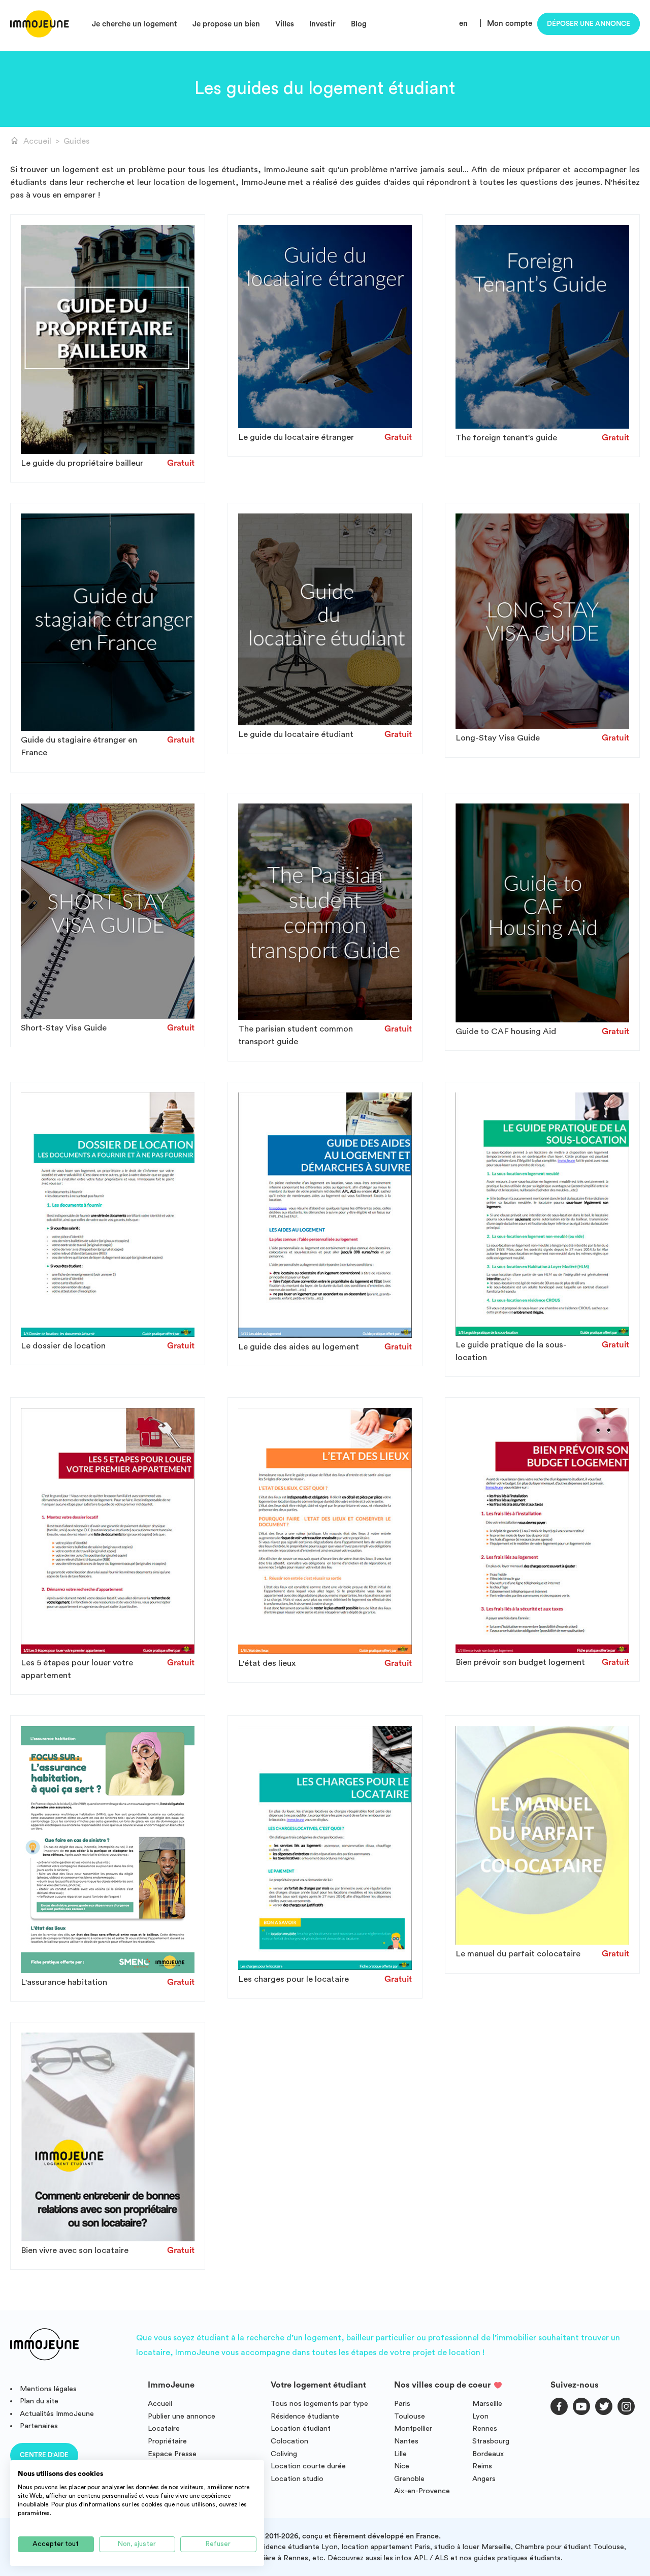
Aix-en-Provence (422, 2491)
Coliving (284, 2454)
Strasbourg (491, 2441)
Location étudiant (301, 2428)
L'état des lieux (267, 1663)
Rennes (485, 2428)
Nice (402, 2466)
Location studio (297, 2479)
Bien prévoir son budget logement (520, 1662)
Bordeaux (488, 2454)
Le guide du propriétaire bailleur (82, 463)
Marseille (487, 2404)
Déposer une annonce (589, 24)
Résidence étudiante (305, 2416)
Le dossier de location (63, 1346)
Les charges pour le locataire (294, 1979)
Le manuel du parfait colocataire (518, 1954)
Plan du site (39, 2401)
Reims (482, 2466)
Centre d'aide (44, 2455)
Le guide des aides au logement (299, 1347)
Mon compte (510, 24)
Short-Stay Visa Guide (64, 1028)
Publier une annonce (182, 2416)
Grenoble (409, 2479)
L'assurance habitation (64, 1982)
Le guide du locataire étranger (296, 437)
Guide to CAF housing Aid (506, 1031)
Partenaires (39, 2426)
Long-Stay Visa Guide (498, 738)
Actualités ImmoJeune (57, 2414)
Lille (400, 2454)
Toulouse (410, 2416)
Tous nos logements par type (319, 2404)
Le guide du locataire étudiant (296, 734)
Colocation (289, 2441)
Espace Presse (172, 2454)
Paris (402, 2404)
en (463, 24)
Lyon (480, 2416)
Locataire (164, 2428)
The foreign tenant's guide (506, 438)
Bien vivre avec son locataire (75, 2250)
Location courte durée (308, 2466)
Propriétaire (167, 2441)
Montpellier (413, 2428)
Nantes (406, 2441)
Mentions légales (48, 2389)
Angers (484, 2479)
